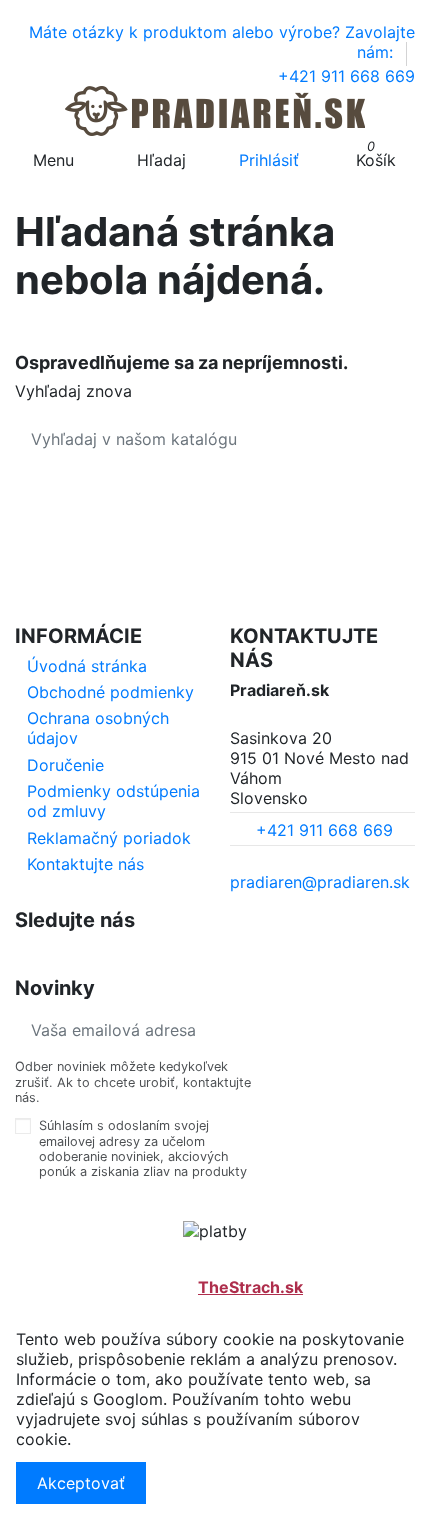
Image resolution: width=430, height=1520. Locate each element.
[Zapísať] (399, 1029)
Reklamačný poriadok (109, 838)
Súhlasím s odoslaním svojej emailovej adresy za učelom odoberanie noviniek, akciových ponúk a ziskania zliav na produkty (143, 1148)
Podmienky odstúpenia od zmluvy (113, 801)
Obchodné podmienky (110, 692)
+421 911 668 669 (346, 76)
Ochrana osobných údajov (98, 728)
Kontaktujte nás (85, 864)
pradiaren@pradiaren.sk (320, 882)
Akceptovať (81, 1483)
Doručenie (65, 765)
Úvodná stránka (87, 666)
